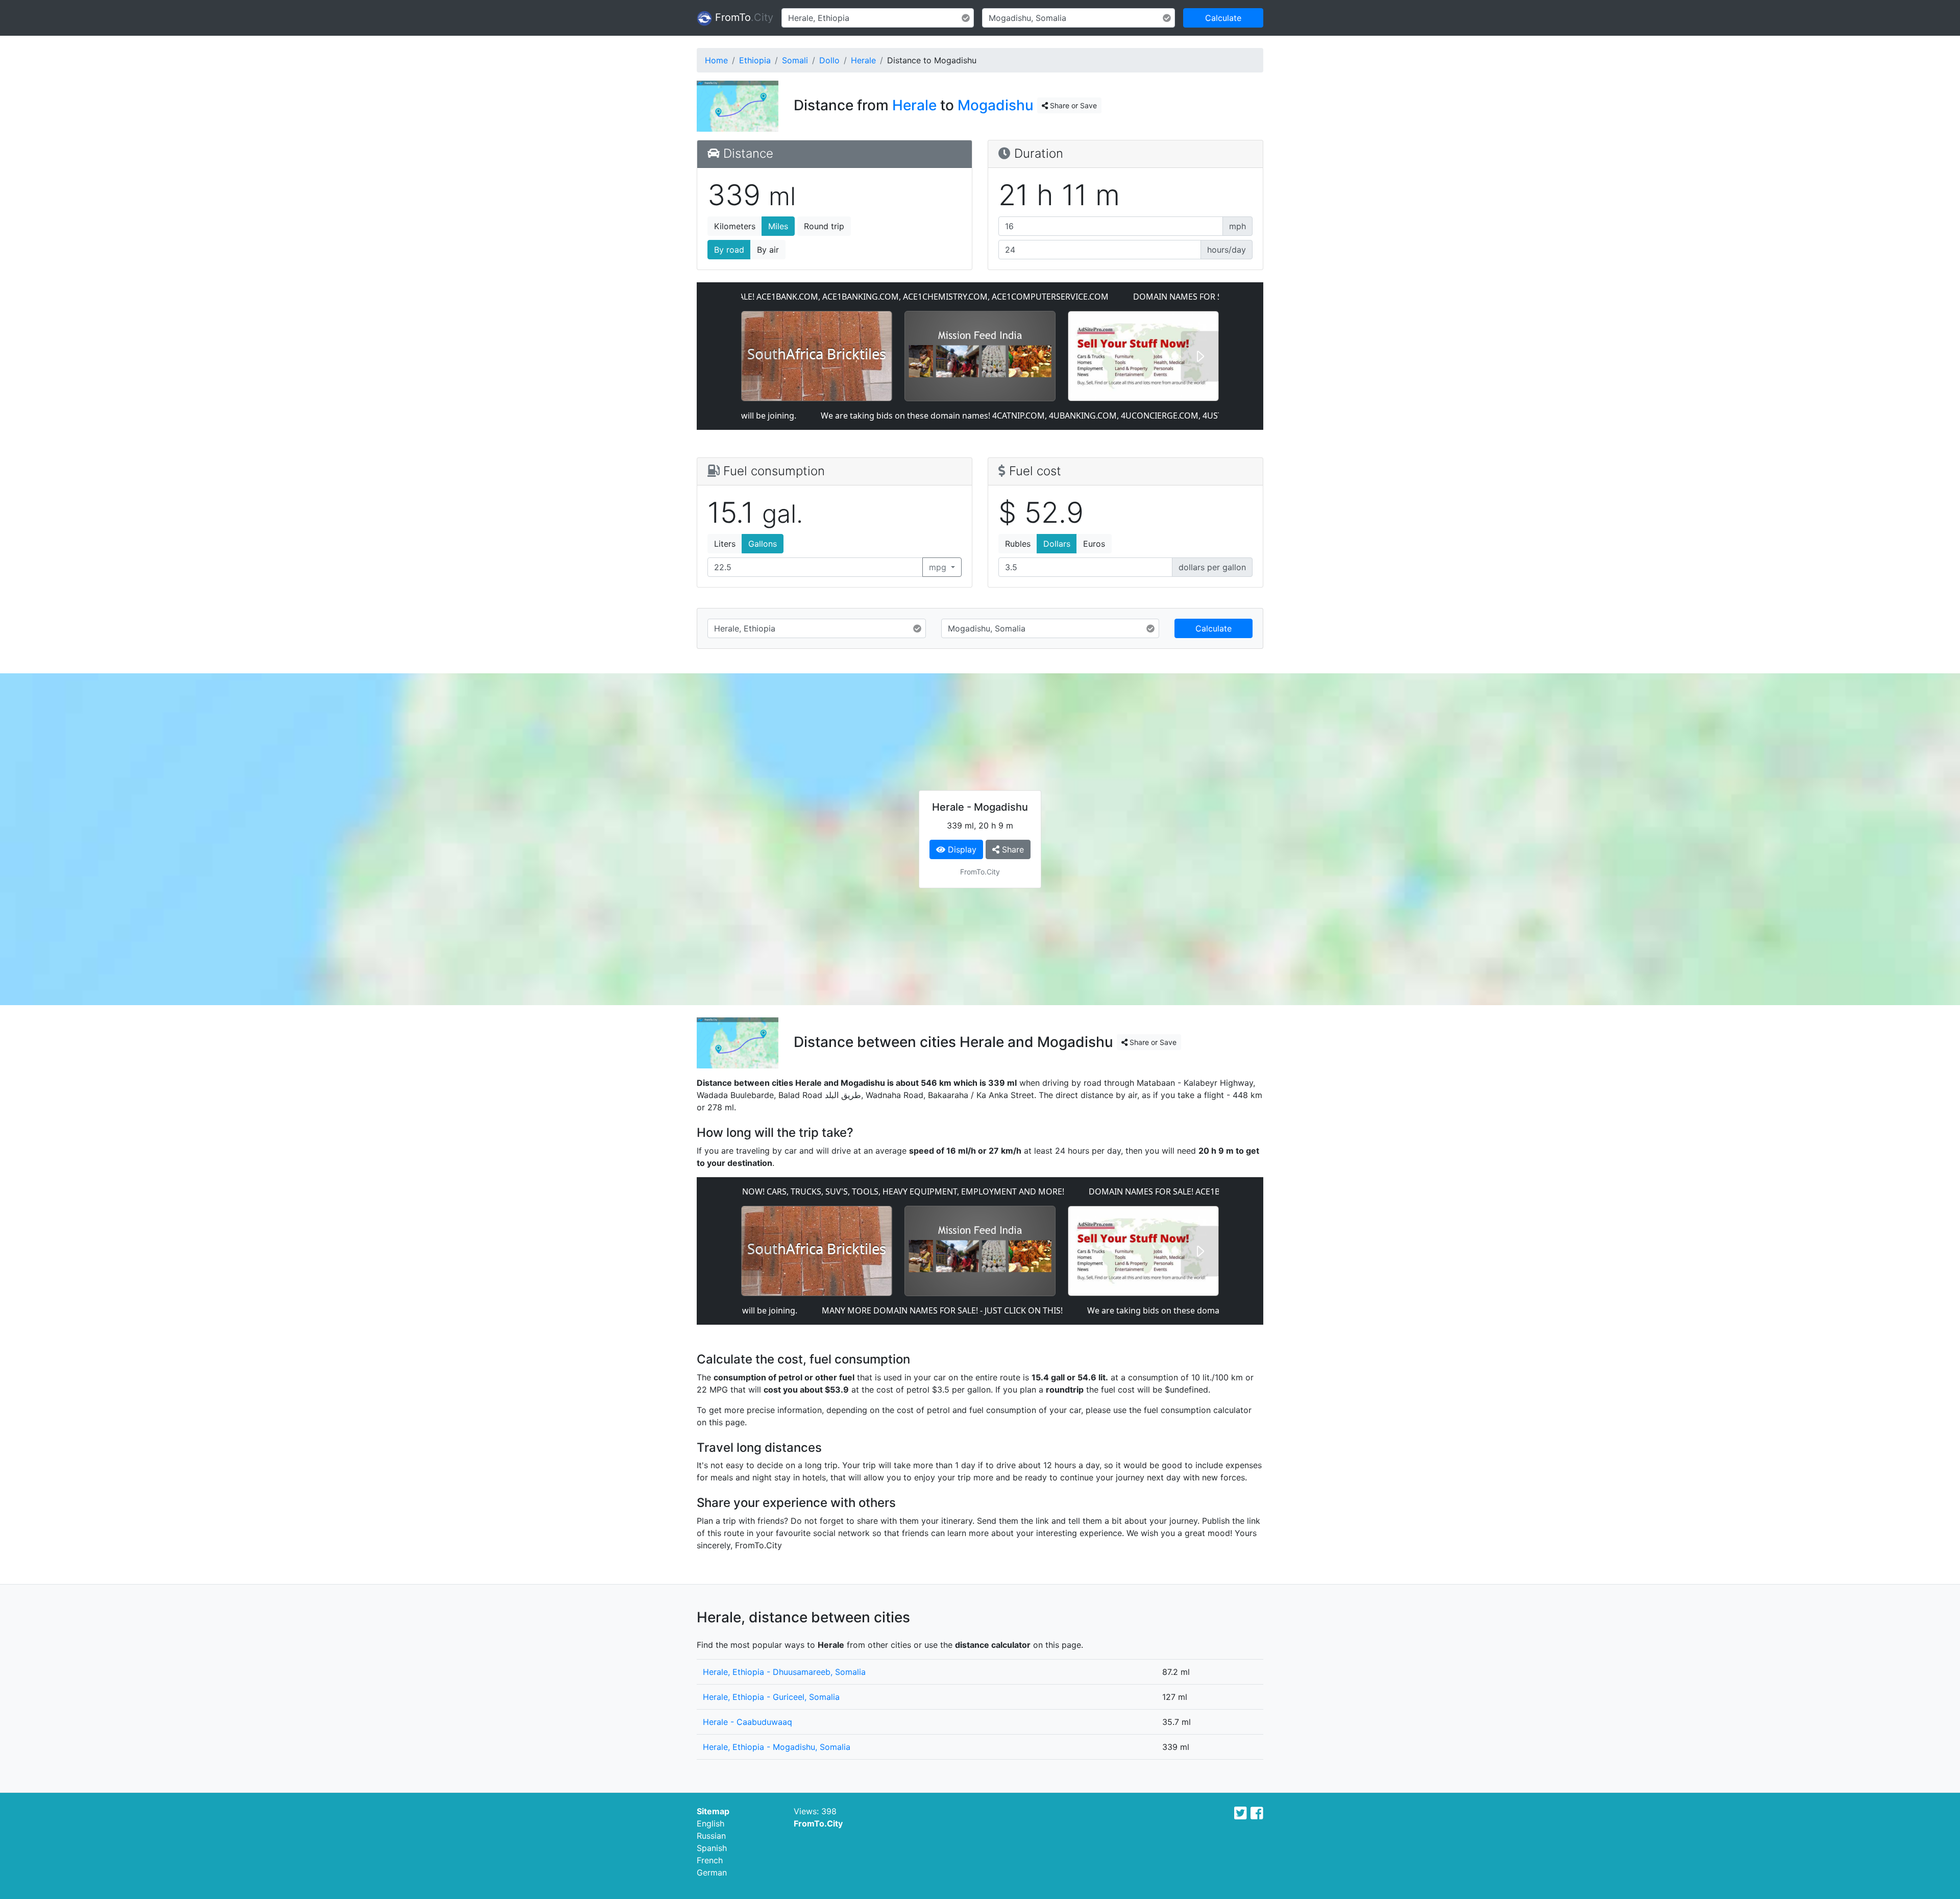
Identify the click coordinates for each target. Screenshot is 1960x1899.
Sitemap (713, 1811)
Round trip (824, 226)
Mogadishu (996, 105)
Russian (711, 1836)
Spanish (712, 1848)
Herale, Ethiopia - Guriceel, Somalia (771, 1697)
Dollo (829, 60)
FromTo (743, 17)
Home (716, 60)
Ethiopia (755, 60)
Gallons (763, 544)
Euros (1094, 544)
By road (729, 250)
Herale (863, 60)
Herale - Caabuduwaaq (748, 1722)
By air (768, 250)
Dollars (1057, 544)
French (710, 1860)
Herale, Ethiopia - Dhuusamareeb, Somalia (784, 1672)
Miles (778, 226)
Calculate (1223, 18)
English (710, 1823)
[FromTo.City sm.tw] (1241, 1813)
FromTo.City (818, 1823)
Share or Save (1072, 105)
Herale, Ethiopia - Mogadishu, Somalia (777, 1747)
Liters (725, 544)
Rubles (1018, 544)
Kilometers (735, 226)
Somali (795, 60)
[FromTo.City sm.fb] (1257, 1813)
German (712, 1872)
